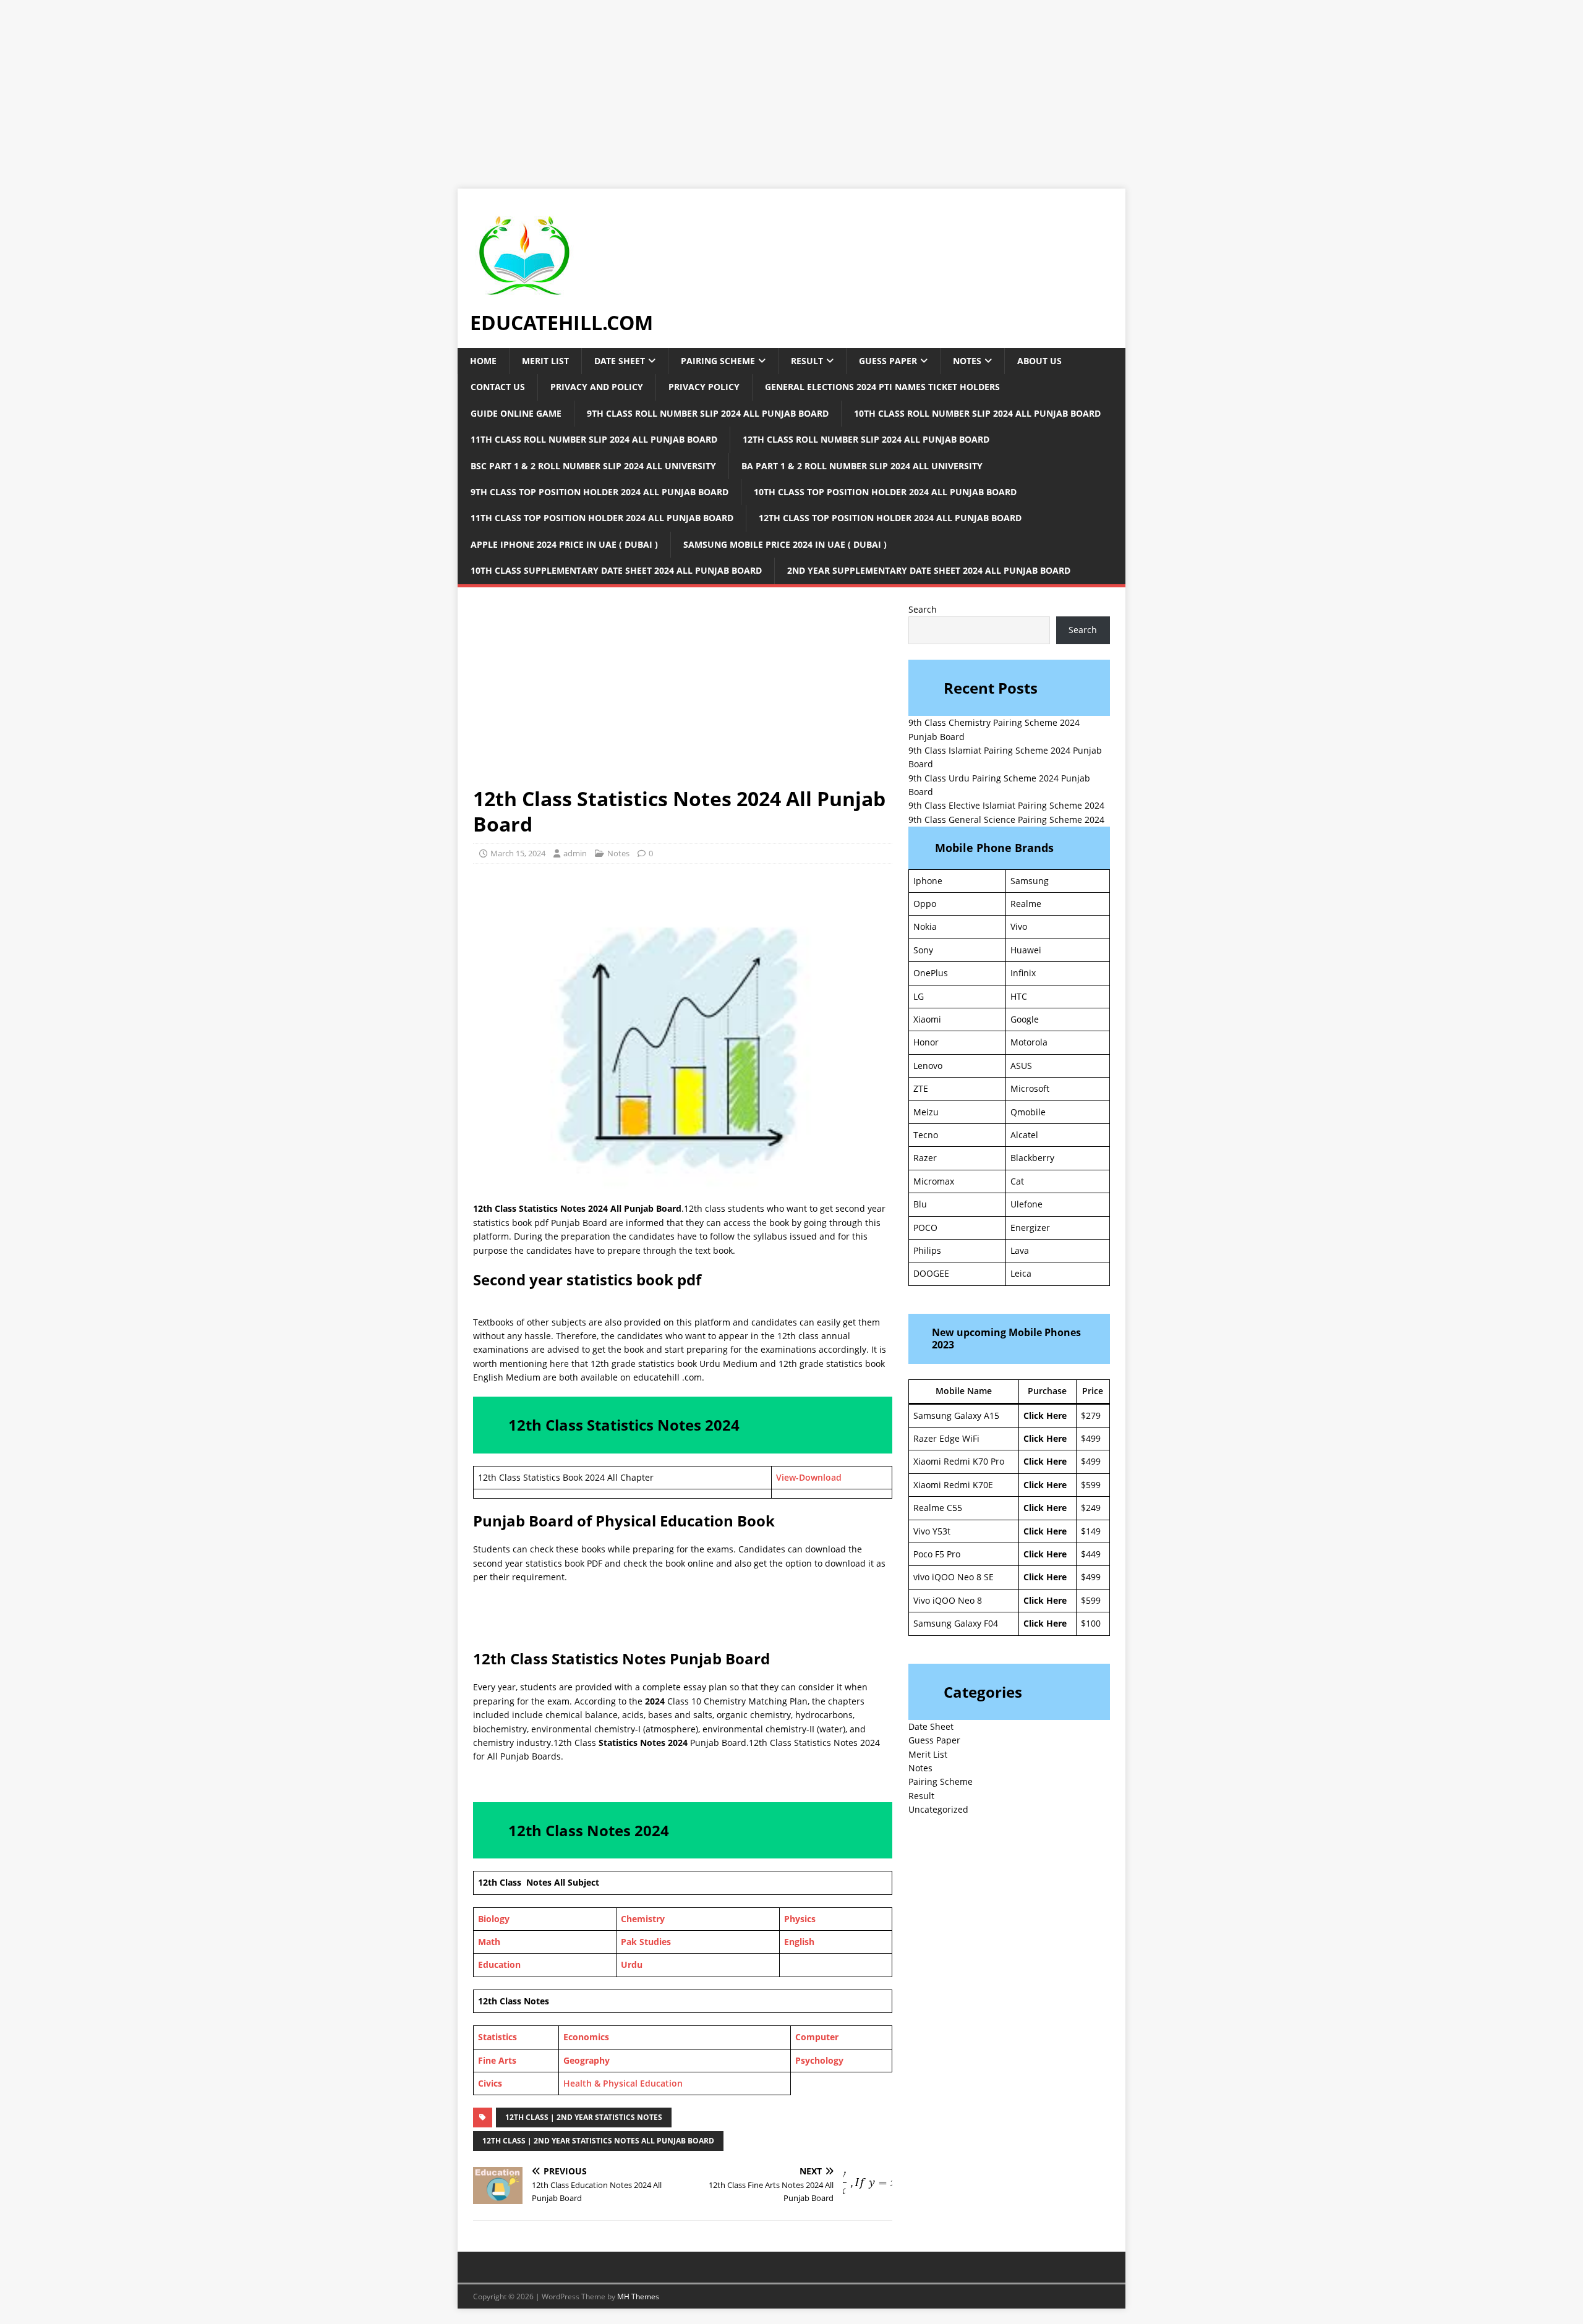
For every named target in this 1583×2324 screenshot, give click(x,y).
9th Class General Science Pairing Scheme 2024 (1006, 819)
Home (483, 361)
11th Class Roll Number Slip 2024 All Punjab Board (594, 439)
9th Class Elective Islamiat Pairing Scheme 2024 (1006, 805)
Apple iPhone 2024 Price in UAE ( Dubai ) (564, 544)
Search (923, 609)
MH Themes (638, 2296)
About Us (1039, 361)
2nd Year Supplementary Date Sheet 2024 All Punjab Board (929, 570)
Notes (967, 361)
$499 (1091, 1438)
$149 (1091, 1531)
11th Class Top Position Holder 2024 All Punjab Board (602, 518)
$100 (1091, 1623)
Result (807, 361)
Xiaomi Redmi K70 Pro (959, 1461)
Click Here (1045, 1415)
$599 (1091, 1485)
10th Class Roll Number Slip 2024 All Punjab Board (977, 413)
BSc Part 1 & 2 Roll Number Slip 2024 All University (593, 466)
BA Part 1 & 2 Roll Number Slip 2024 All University (862, 466)
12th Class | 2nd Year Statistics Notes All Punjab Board (598, 2141)
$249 (1091, 1508)
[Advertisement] (371, 87)
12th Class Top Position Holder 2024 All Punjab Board (890, 518)
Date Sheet (620, 361)
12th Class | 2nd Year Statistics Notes (584, 2117)
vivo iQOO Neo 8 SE (954, 1577)
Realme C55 (938, 1508)
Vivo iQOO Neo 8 (948, 1600)
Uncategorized (938, 1809)
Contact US (498, 387)
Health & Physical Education (624, 2083)
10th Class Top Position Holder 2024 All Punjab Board (885, 492)
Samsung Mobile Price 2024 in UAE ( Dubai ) (785, 544)
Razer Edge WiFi (946, 1438)
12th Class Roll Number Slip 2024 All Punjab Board (866, 439)
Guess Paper (888, 361)
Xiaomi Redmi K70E (953, 1485)
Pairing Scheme (718, 361)
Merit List (545, 361)
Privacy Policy (704, 387)
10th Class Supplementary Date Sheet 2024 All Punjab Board (616, 570)
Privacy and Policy (597, 387)
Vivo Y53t (932, 1531)
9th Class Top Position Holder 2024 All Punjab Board (599, 492)
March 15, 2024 (518, 853)
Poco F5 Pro (937, 1554)
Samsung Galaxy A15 (956, 1415)
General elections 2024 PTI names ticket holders (882, 387)
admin (575, 853)
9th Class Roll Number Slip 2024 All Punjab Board (708, 413)
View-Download (809, 1477)
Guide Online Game (516, 413)
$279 (1091, 1415)
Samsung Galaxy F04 (956, 1623)
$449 (1091, 1554)
